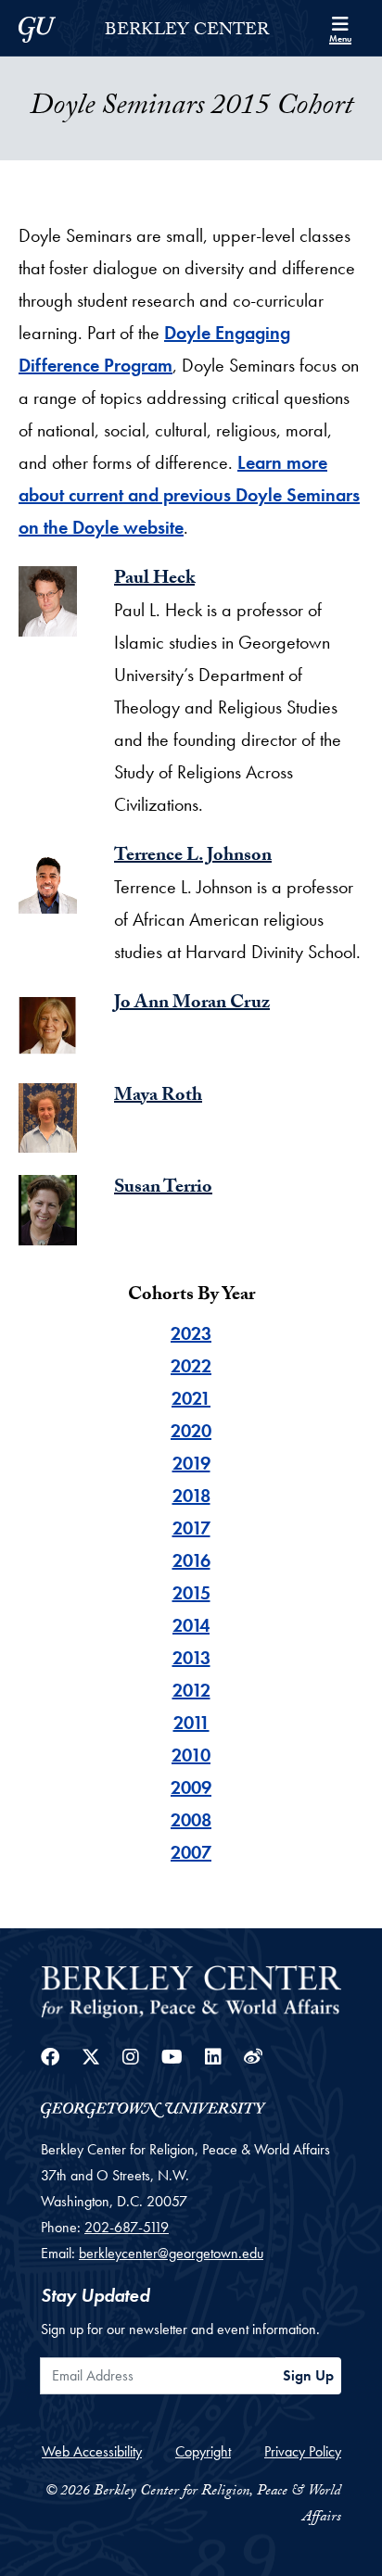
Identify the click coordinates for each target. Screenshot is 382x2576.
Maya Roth (158, 1097)
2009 (191, 1787)
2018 (191, 1496)
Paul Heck (154, 580)
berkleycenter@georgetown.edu (171, 2253)
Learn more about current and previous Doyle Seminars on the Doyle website (189, 495)
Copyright (203, 2451)
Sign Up (308, 2375)
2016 (191, 1560)
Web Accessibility (92, 2451)
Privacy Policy (303, 2451)
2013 (191, 1658)
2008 (191, 1820)
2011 (191, 1723)
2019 (191, 1463)
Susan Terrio (163, 1189)
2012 (191, 1690)
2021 (191, 1398)
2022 (191, 1366)
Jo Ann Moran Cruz (192, 1004)
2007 (191, 1852)
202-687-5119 (127, 2227)
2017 (191, 1528)
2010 (191, 1755)
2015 (191, 1593)
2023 (191, 1333)
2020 (191, 1431)
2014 (191, 1625)
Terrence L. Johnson (193, 857)
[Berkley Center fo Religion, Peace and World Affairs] (191, 1990)
